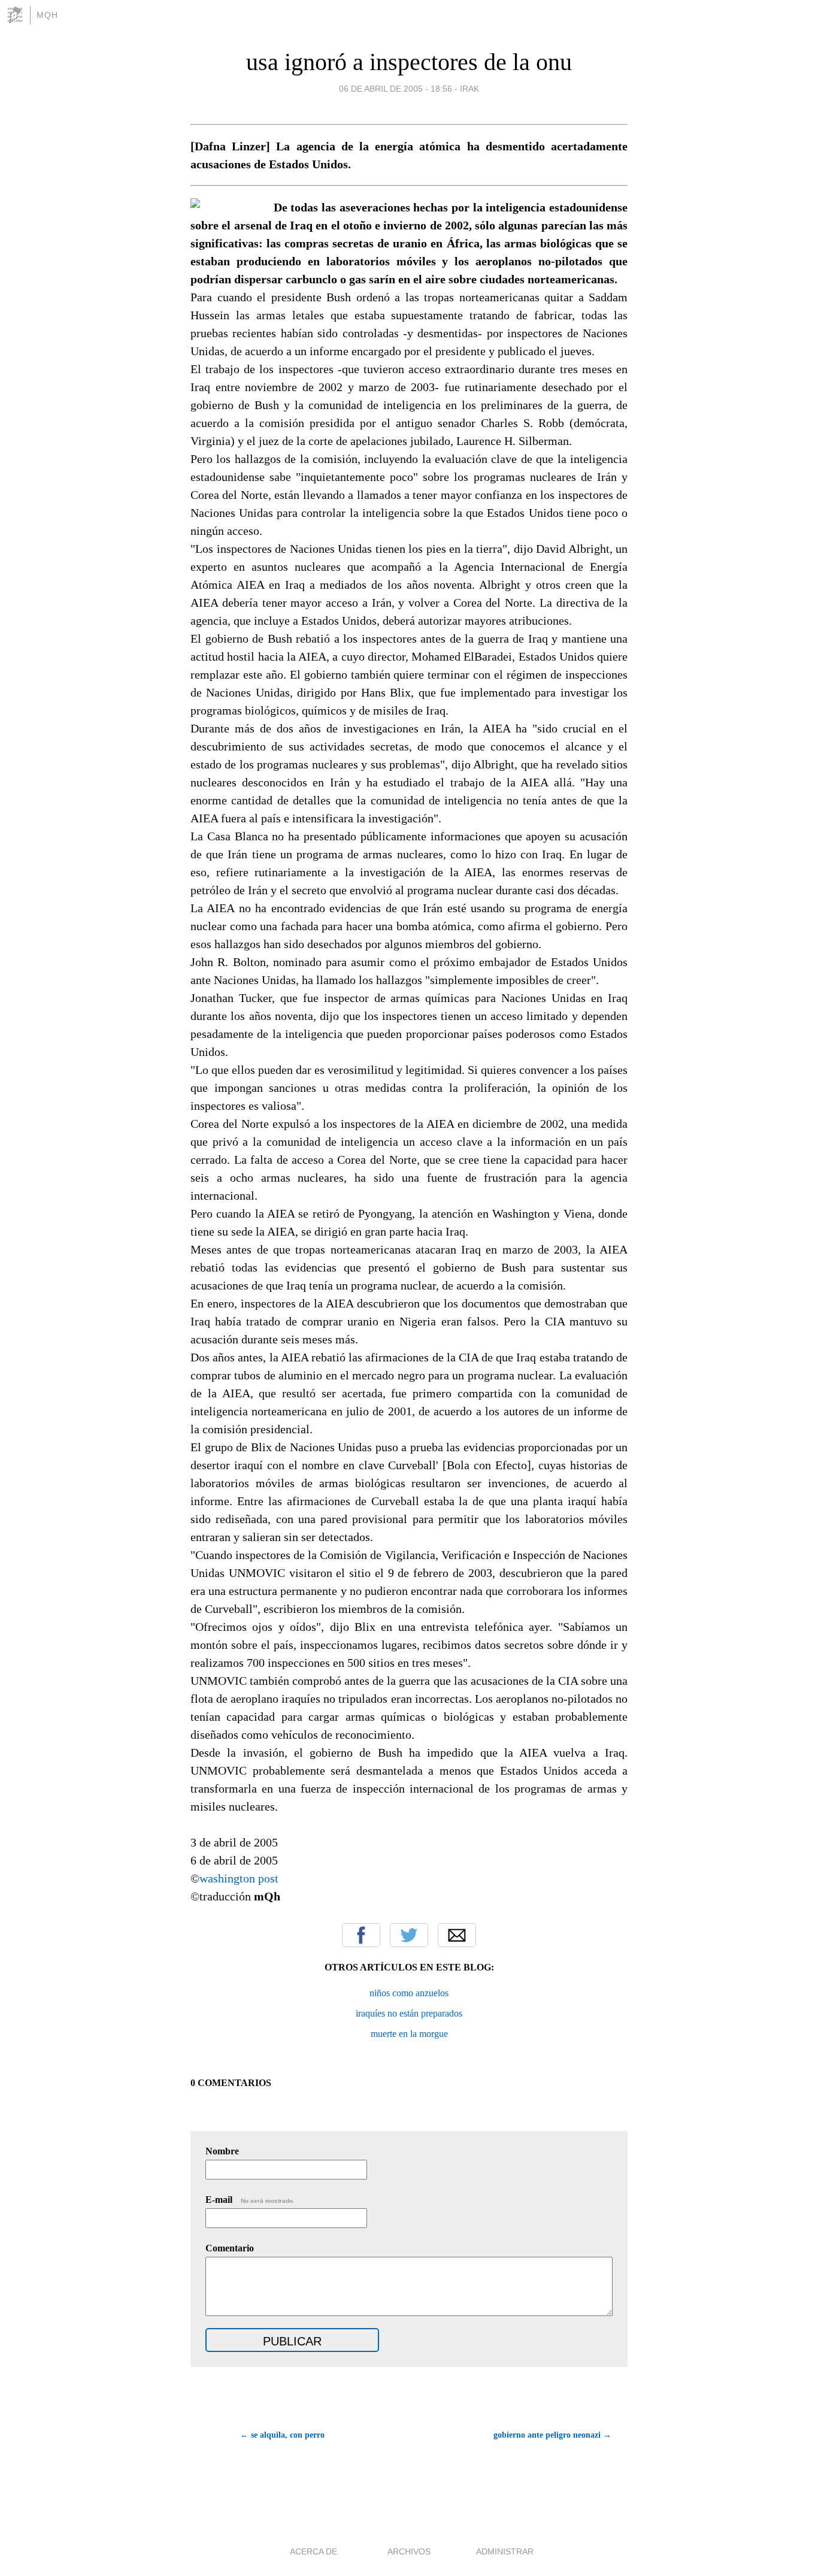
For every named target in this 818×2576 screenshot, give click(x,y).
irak (469, 89)
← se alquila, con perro (282, 2435)
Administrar (505, 2551)
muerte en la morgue (409, 2034)
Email (457, 1935)
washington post (239, 1878)
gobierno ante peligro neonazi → (552, 2435)
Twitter (409, 1935)
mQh (47, 15)
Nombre (222, 2151)
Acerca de (313, 2551)
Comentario (230, 2248)
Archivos (409, 2551)
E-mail (250, 2200)
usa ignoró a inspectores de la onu (409, 62)
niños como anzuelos (409, 1993)
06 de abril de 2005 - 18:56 (396, 89)
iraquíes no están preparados (409, 2013)
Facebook (361, 1935)
